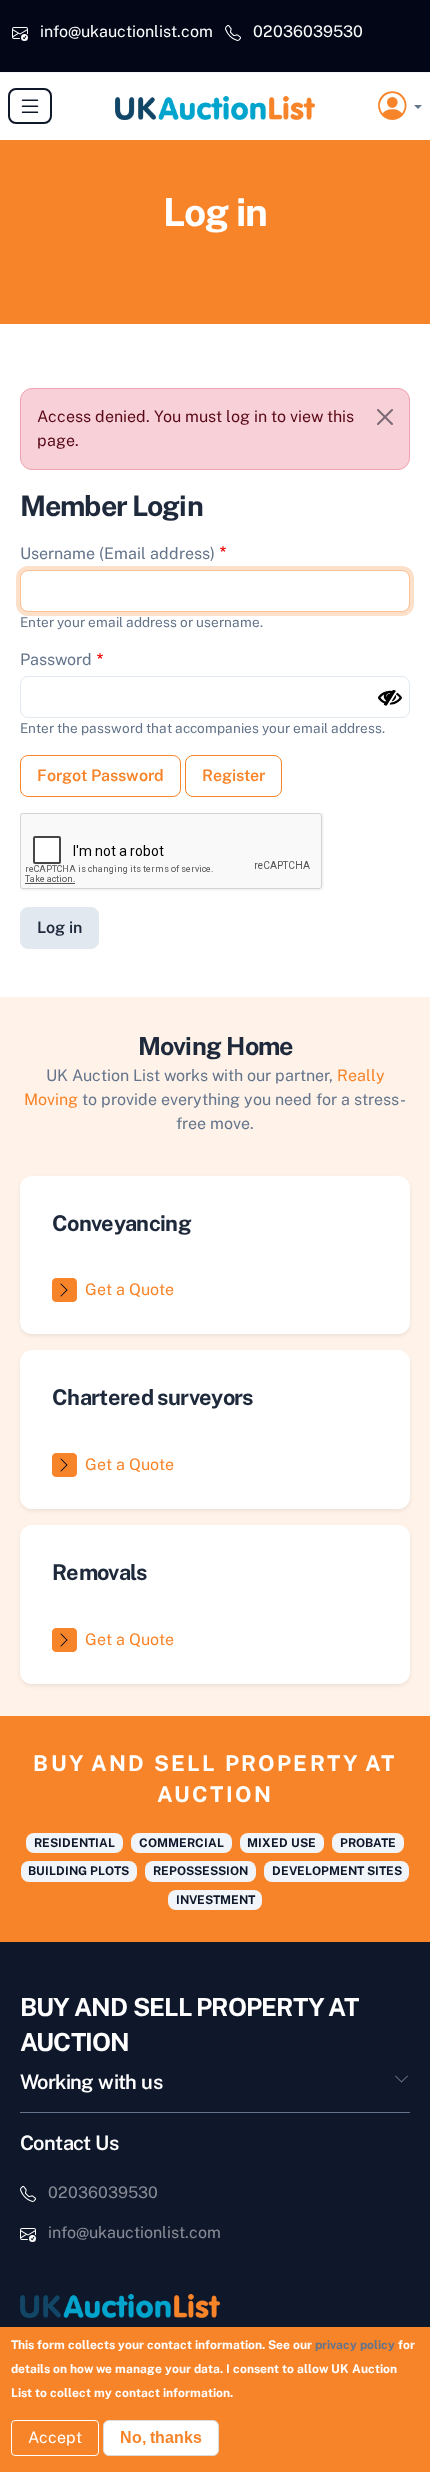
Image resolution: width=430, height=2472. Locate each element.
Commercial (181, 1843)
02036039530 (308, 31)
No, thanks (161, 2437)
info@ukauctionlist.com (126, 31)
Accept (55, 2437)
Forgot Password (100, 775)
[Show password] (390, 698)
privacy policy (355, 2345)
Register (233, 775)
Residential (74, 1843)
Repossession (200, 1871)
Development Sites (337, 1871)
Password (56, 659)
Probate (368, 1843)
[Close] (385, 417)
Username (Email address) (117, 553)
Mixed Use (281, 1843)
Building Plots (78, 1871)
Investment (215, 1900)
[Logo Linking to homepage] (215, 2305)
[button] (400, 106)
